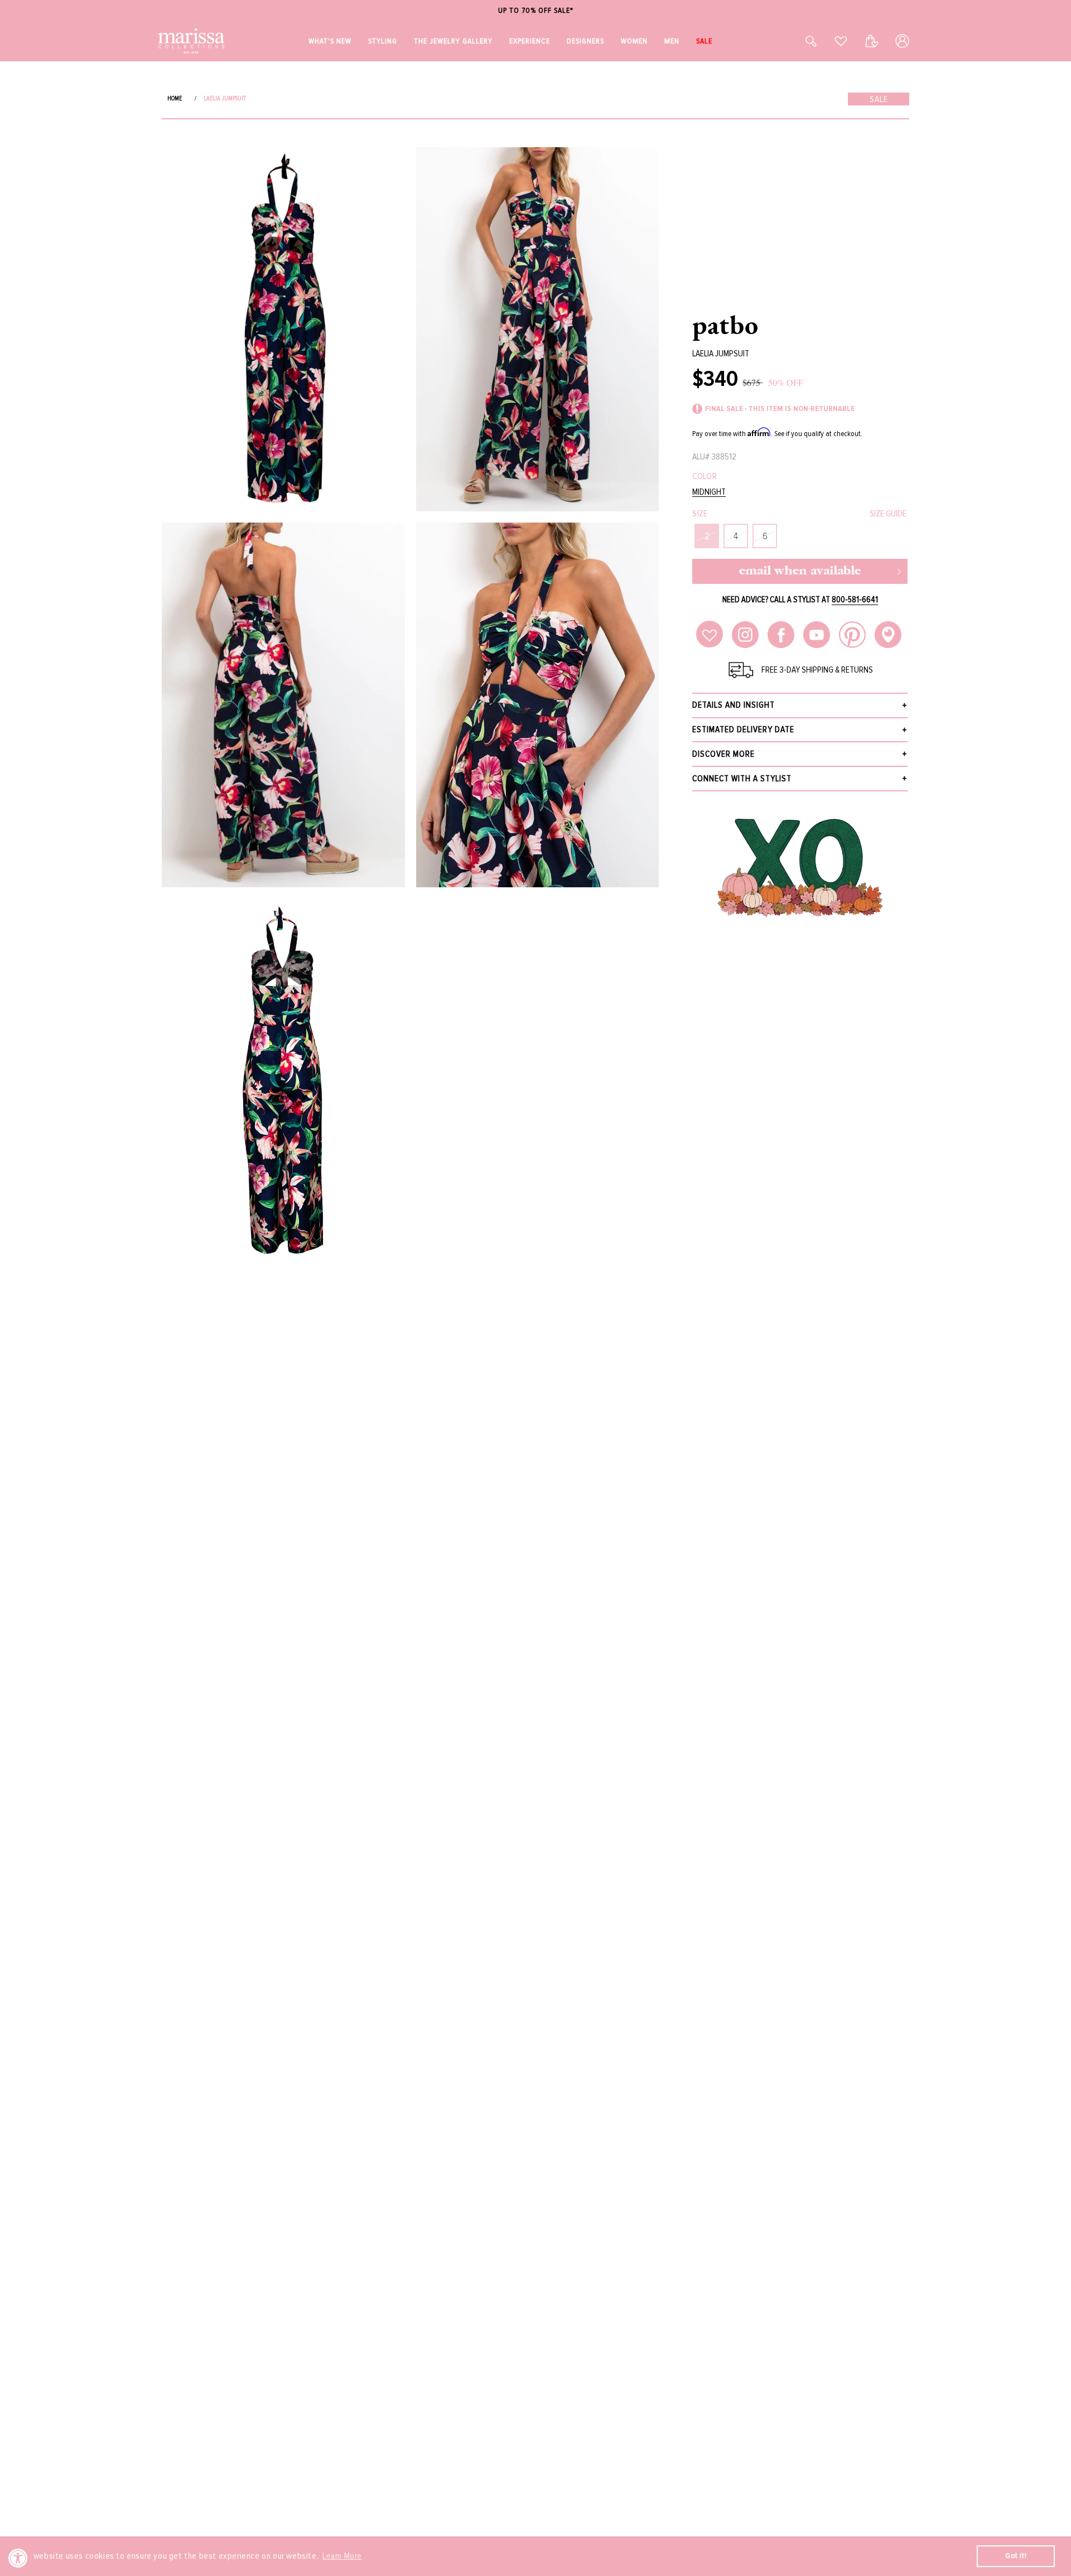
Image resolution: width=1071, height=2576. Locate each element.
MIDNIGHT (709, 492)
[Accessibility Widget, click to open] (18, 2558)
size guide (888, 514)
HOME (175, 98)
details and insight (734, 705)
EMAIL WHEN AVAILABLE (800, 571)
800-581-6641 (855, 600)
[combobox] (799, 41)
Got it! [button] (1016, 2556)
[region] (535, 11)
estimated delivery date (743, 729)
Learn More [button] (342, 2556)
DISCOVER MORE (723, 754)
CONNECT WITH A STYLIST (742, 779)
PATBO (725, 325)
